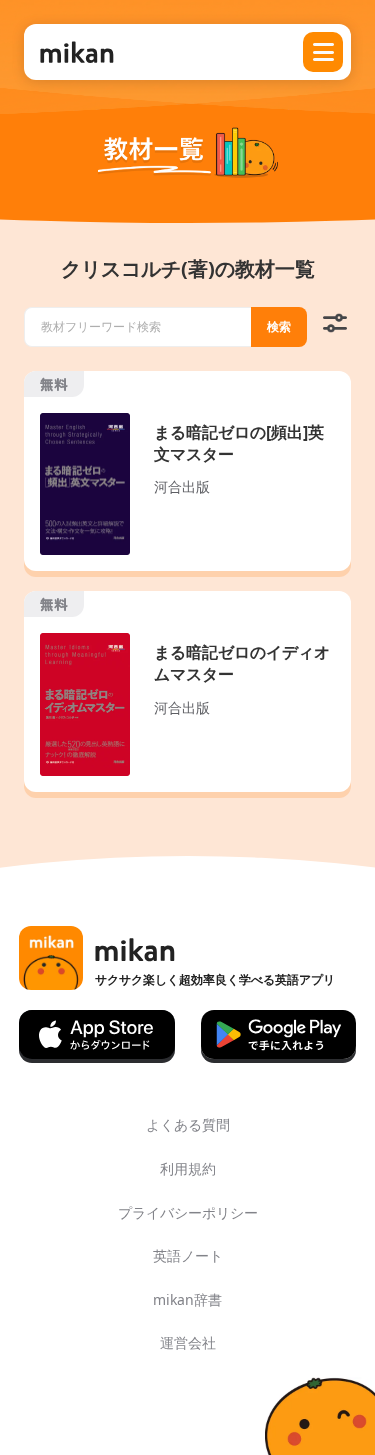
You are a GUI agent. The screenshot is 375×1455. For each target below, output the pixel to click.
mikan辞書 (187, 1299)
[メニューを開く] (323, 52)
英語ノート (188, 1255)
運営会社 (188, 1342)
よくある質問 (188, 1124)
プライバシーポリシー (188, 1212)
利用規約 (188, 1168)
